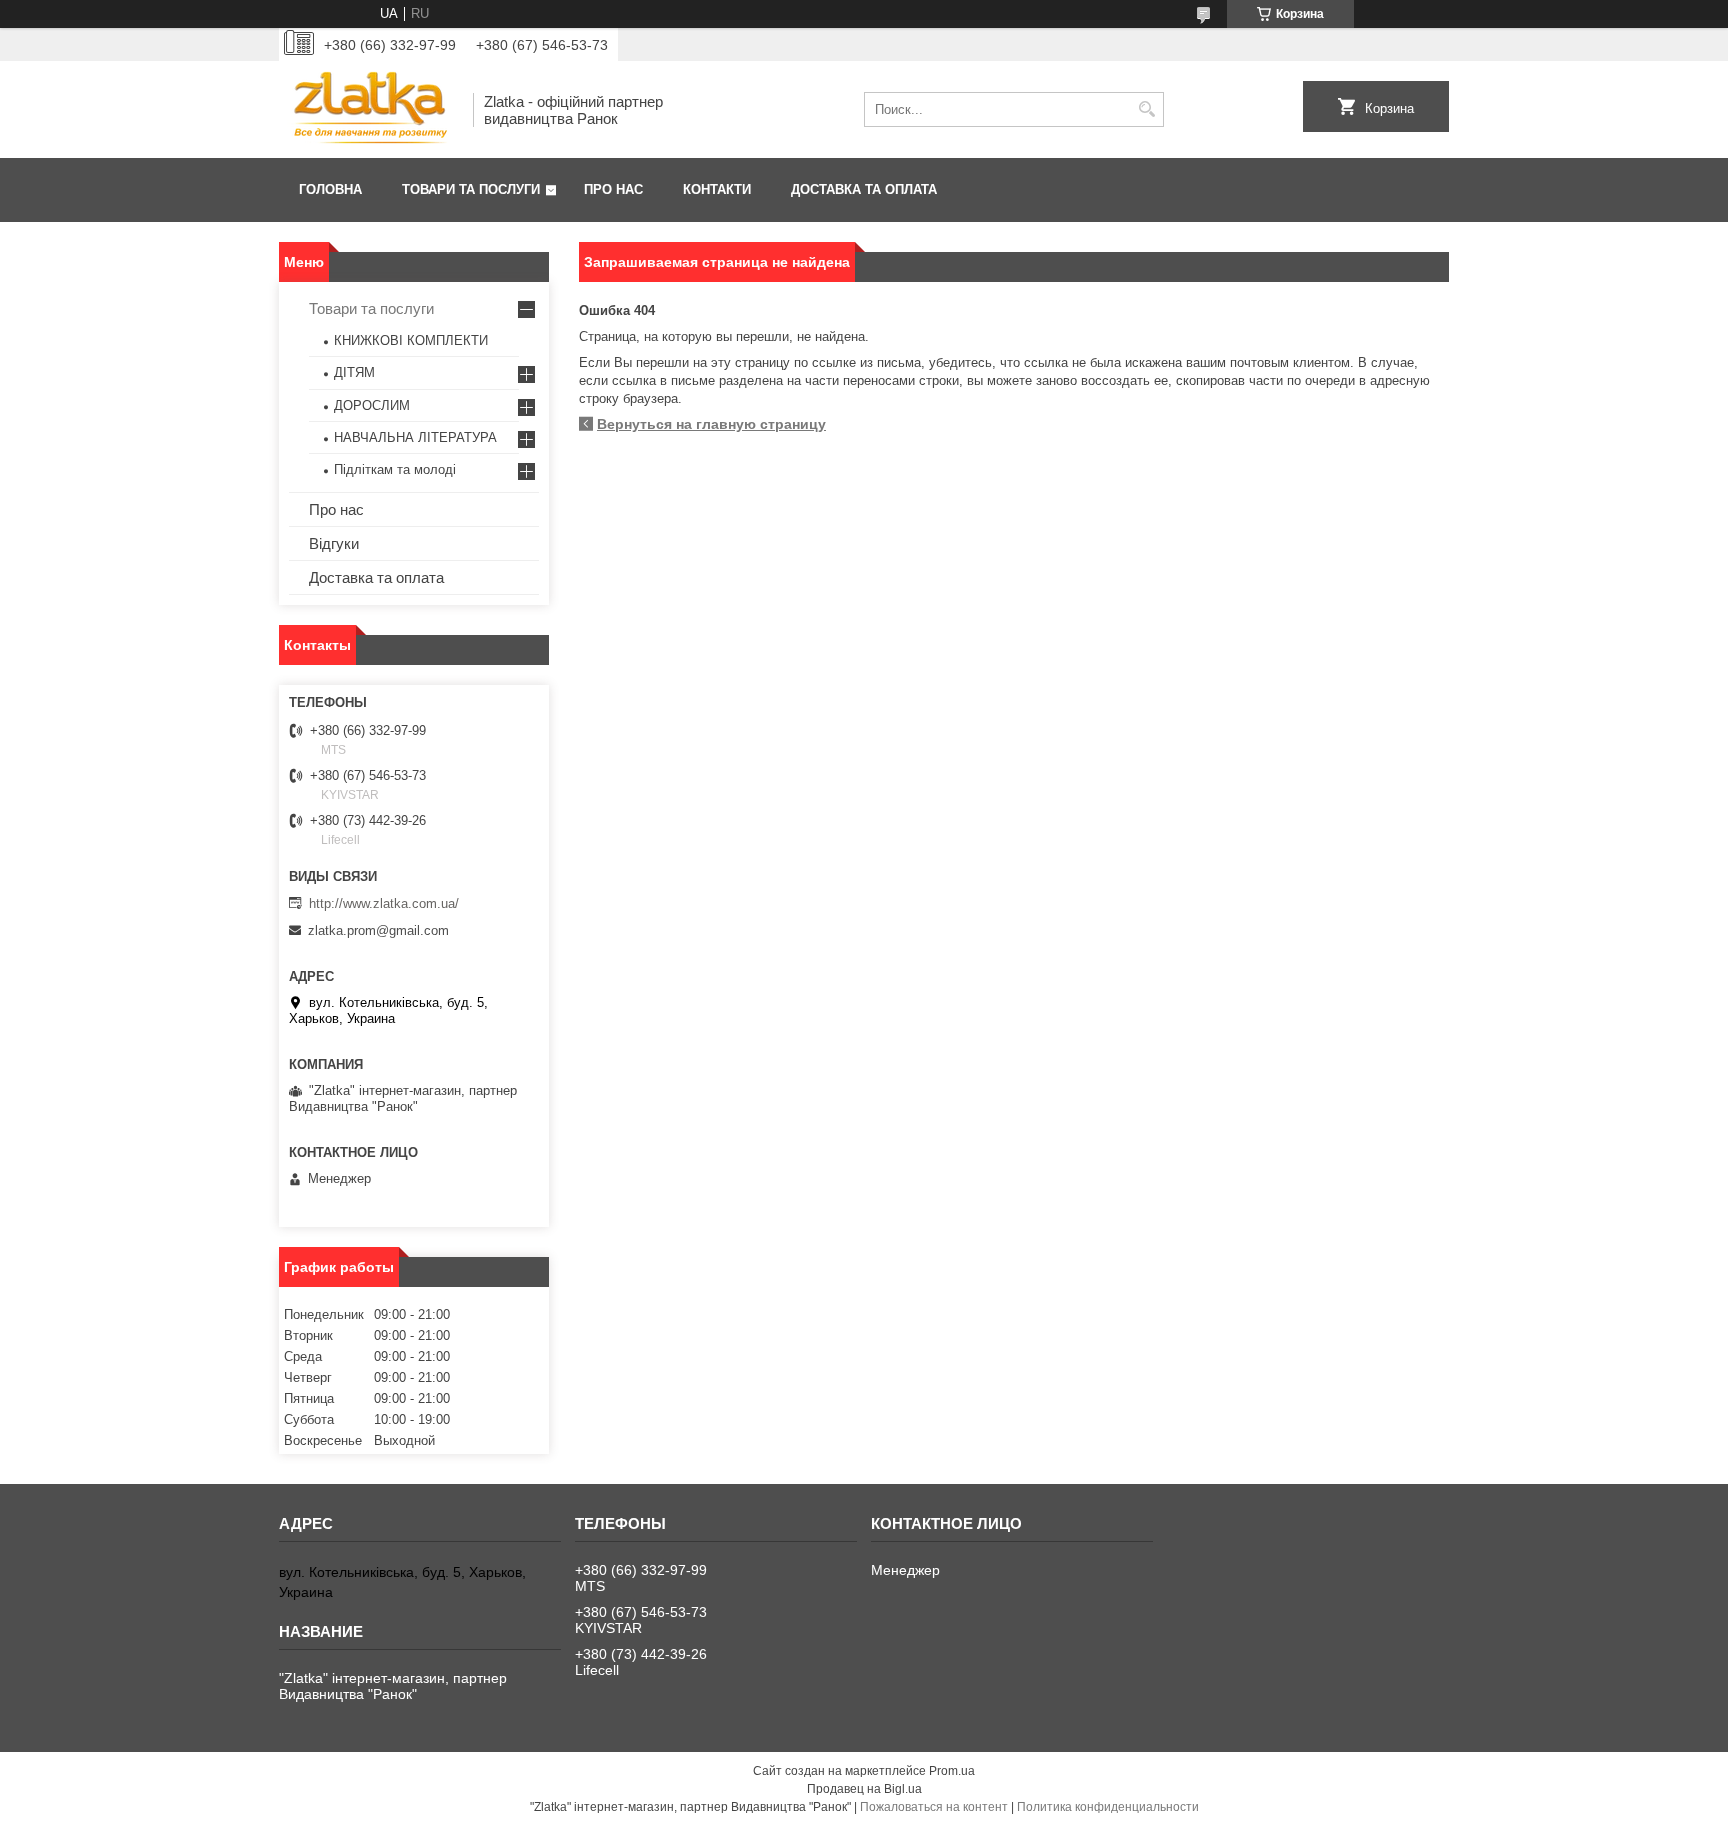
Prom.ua (952, 1771)
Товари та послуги (471, 189)
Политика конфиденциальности (1108, 1807)
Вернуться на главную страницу (711, 424)
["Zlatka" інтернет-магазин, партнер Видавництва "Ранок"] (369, 109)
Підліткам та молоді (395, 469)
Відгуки (334, 543)
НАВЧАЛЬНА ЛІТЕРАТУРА (415, 437)
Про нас (613, 189)
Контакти (717, 189)
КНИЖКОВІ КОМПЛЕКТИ (411, 340)
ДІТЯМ (354, 372)
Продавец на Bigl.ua (864, 1789)
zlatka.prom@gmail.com (378, 930)
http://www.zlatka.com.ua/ (384, 903)
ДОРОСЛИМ (372, 405)
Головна (330, 189)
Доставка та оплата (864, 189)
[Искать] (1146, 109)
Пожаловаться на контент (934, 1807)
